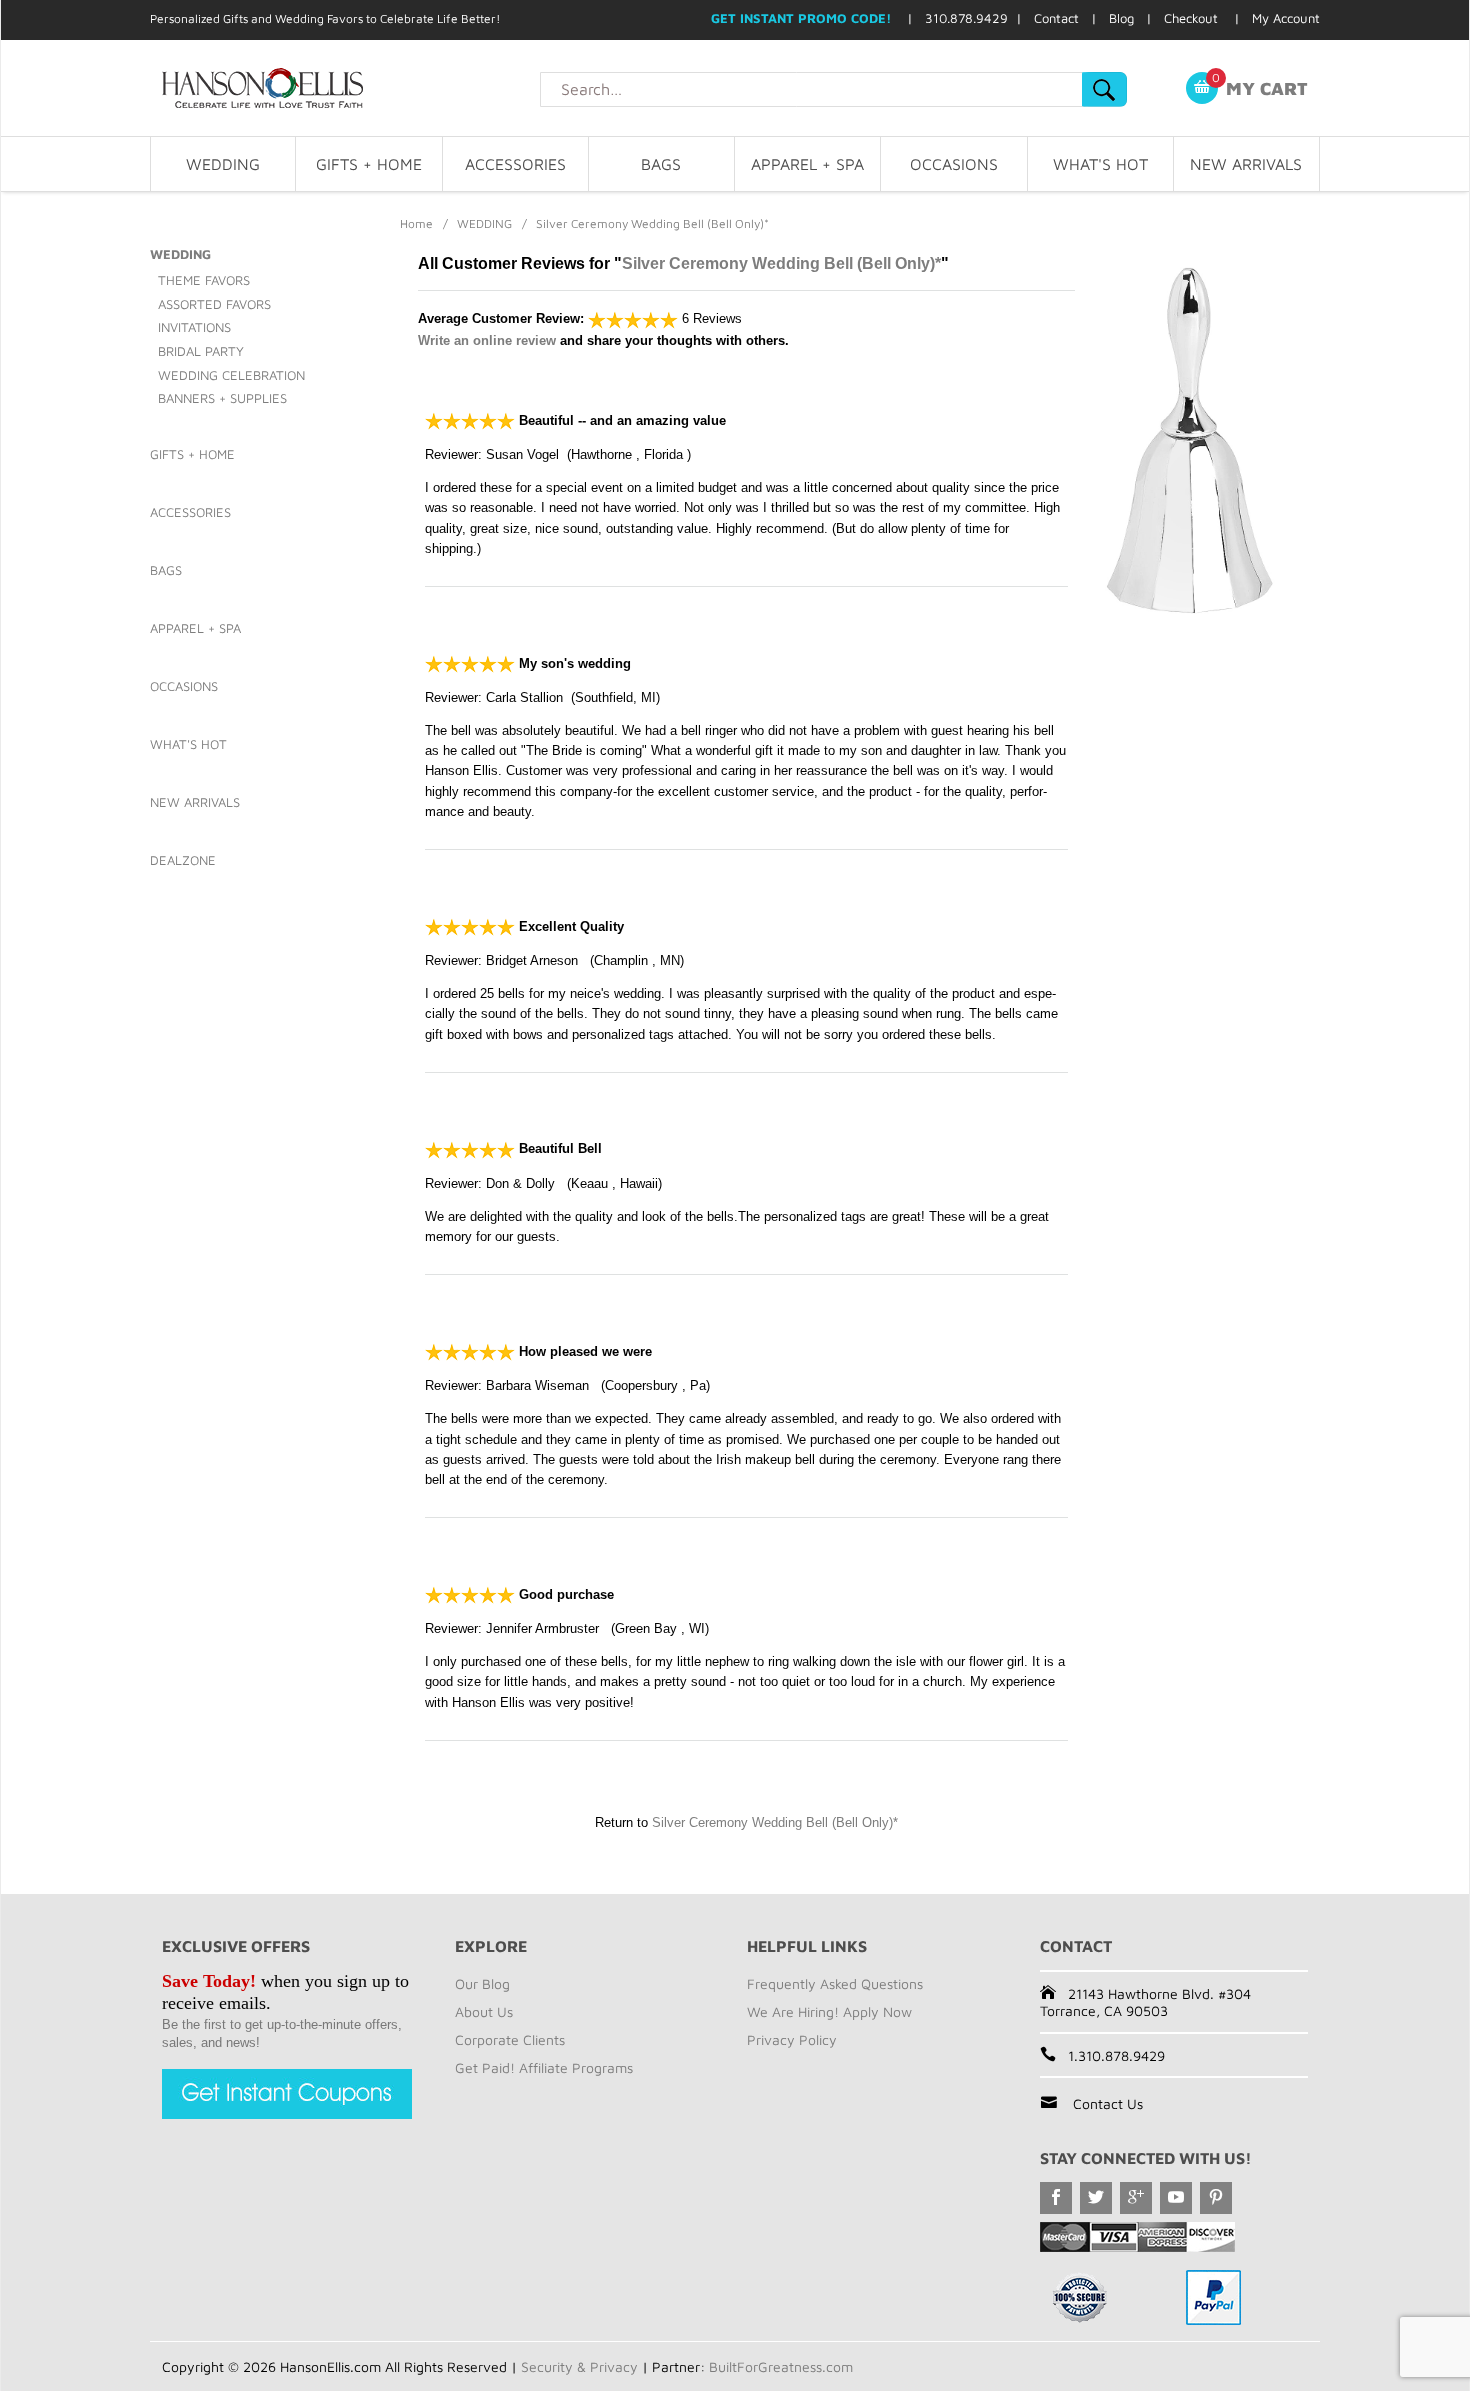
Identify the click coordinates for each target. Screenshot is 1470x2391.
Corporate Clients (510, 2039)
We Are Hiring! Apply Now (829, 2011)
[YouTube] (1176, 2198)
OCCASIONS (954, 164)
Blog (1121, 18)
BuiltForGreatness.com (781, 2366)
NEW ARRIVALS (1246, 164)
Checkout (1191, 18)
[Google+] (1136, 2198)
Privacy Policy (792, 2039)
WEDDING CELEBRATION (231, 375)
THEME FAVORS (204, 280)
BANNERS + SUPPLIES (222, 398)
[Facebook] (1056, 2198)
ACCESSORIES (515, 164)
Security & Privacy (579, 2366)
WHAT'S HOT (1100, 164)
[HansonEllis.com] (345, 88)
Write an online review (487, 340)
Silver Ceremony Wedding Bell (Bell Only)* (781, 263)
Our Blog (482, 1983)
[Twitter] (1096, 2198)
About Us (484, 2011)
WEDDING (223, 164)
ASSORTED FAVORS (214, 304)
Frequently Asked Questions (835, 1983)
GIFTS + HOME (369, 164)
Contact (1056, 18)
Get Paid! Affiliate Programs (544, 2067)
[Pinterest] (1216, 2198)
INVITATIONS (194, 327)
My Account (1286, 18)
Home (416, 223)
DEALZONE (183, 860)
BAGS (661, 164)
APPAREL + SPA (807, 164)
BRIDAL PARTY (201, 351)
